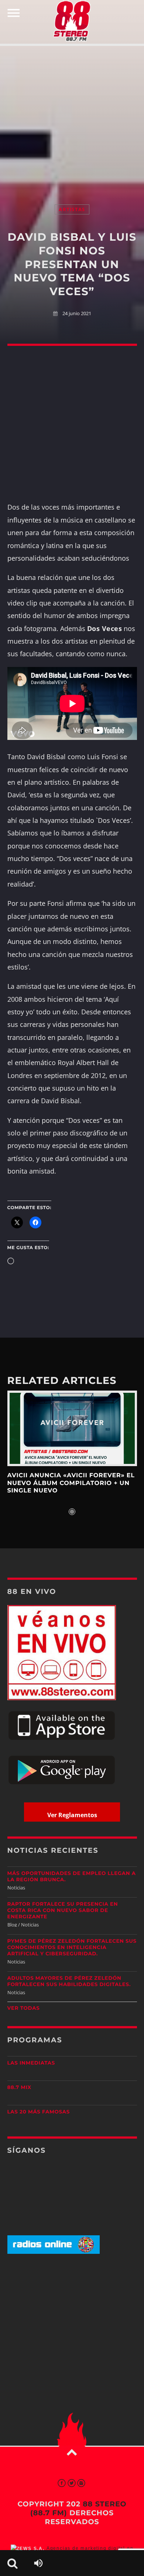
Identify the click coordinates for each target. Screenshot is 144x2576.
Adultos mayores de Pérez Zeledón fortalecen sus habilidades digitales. (69, 1981)
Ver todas (24, 2008)
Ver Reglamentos (72, 1815)
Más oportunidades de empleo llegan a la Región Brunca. (72, 1877)
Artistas (72, 209)
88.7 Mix (19, 2088)
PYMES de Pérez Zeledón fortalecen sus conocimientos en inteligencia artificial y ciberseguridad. (72, 1948)
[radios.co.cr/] (54, 2252)
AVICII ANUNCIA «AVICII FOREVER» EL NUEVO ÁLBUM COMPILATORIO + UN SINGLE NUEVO (71, 1483)
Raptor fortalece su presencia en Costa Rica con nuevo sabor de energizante (63, 1911)
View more (72, 1429)
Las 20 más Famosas (39, 2112)
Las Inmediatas (31, 2063)
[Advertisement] (72, 117)
